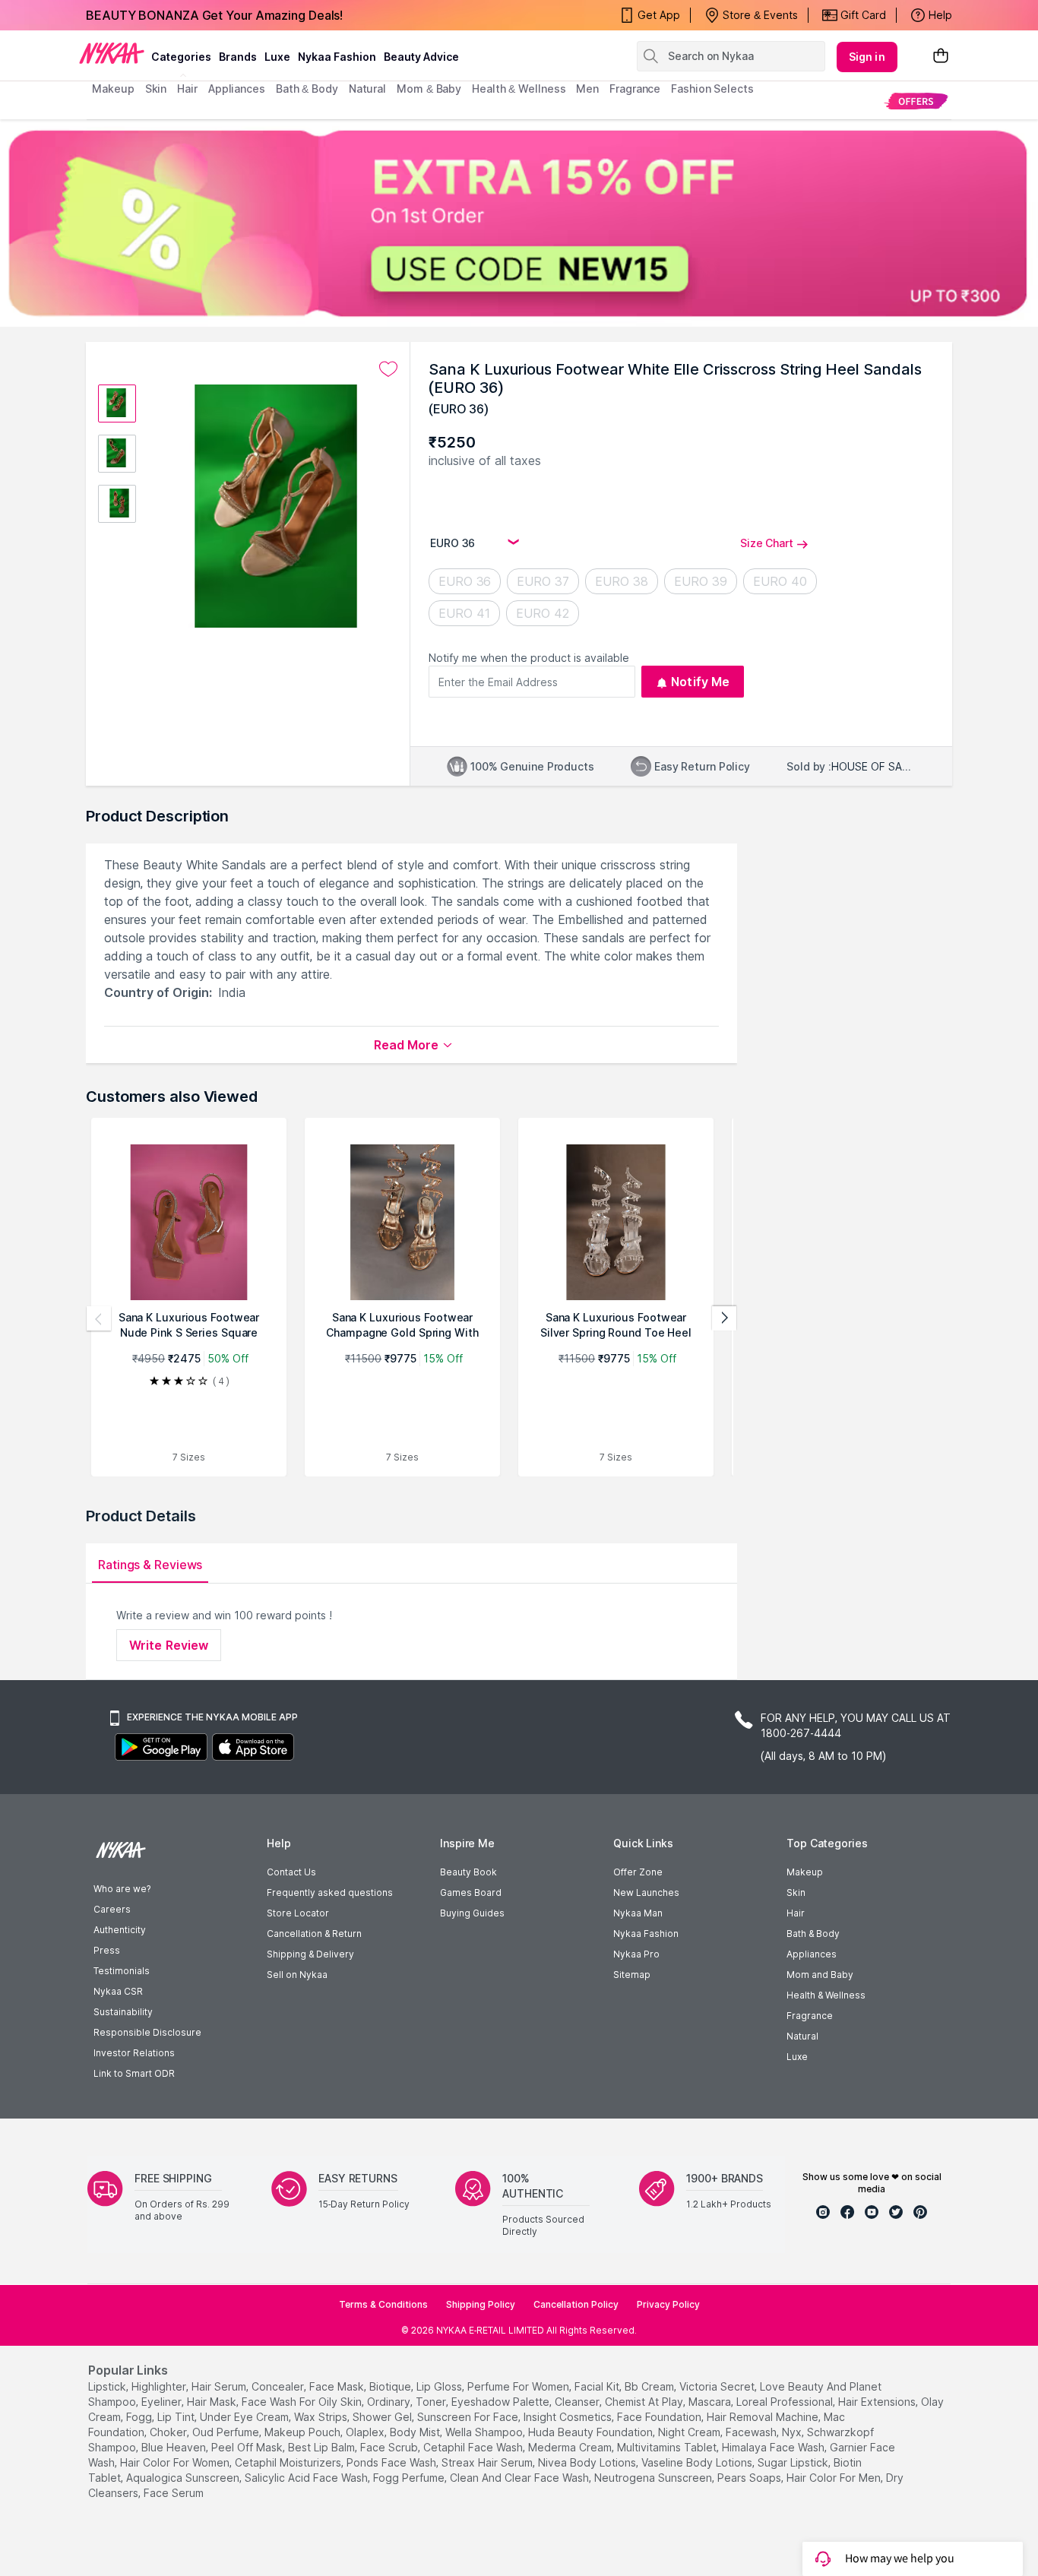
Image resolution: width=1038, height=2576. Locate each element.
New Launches (646, 1892)
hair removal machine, (764, 2417)
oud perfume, (227, 2432)
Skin (796, 1892)
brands (238, 57)
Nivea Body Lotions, (588, 2462)
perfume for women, (519, 2386)
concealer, (279, 2386)
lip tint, (177, 2417)
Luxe (797, 2057)
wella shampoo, (485, 2432)
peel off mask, (248, 2447)
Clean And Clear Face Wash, (521, 2478)
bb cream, (650, 2386)
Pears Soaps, (750, 2478)
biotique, (391, 2386)
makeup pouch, (304, 2432)
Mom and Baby (820, 1975)
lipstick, (108, 2386)
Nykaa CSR (118, 1991)
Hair (796, 1913)
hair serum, (220, 2386)
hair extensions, (878, 2402)
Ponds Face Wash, (392, 2462)
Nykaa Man (638, 1913)
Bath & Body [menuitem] (307, 89)
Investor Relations (134, 2053)
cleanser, (578, 2402)
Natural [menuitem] (367, 89)
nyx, (793, 2432)
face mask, (338, 2386)
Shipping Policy (481, 2304)
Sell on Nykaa (297, 1975)
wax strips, (322, 2417)
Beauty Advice (421, 57)
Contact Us (291, 1872)
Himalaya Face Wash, (774, 2447)
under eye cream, (245, 2417)
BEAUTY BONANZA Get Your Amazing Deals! (214, 15)
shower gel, (383, 2417)
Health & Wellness (826, 1995)
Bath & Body (813, 1934)
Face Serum (174, 2493)
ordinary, (390, 2402)
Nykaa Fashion (337, 57)
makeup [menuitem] (113, 89)
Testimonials (122, 1971)
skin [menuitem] (156, 89)
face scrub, (390, 2447)
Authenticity (120, 1930)
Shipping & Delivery (310, 1954)
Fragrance (810, 2016)
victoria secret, (718, 2386)
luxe (277, 57)
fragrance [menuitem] (635, 89)
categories (181, 57)
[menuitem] (916, 101)
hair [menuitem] (187, 89)
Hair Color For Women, (176, 2462)
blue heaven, (175, 2447)
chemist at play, (645, 2402)
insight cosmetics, (569, 2417)
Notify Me (700, 682)
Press (107, 1950)
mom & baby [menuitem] (429, 89)
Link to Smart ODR (134, 2073)
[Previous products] (99, 1318)
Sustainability (123, 2012)
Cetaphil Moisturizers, (289, 2462)
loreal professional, (786, 2402)
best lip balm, (323, 2447)
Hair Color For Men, (835, 2478)
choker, (169, 2432)
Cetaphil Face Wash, (474, 2447)
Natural (802, 2036)
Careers (112, 1909)
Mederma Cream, (571, 2447)
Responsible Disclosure (147, 2032)
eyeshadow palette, (502, 2402)
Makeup (805, 1872)
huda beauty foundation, (592, 2432)
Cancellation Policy (576, 2304)
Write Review (169, 1645)
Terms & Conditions (383, 2304)
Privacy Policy (668, 2304)
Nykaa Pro (636, 1954)
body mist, (416, 2432)
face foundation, (660, 2417)
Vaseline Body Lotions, (698, 2462)
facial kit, (598, 2386)
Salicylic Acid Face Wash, (307, 2478)
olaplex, (366, 2432)
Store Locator (298, 1913)
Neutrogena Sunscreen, (654, 2478)
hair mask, (213, 2402)
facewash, (752, 2432)
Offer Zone (638, 1872)
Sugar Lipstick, (794, 2462)
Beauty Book (468, 1872)
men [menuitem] (587, 89)
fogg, (140, 2417)
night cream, (690, 2432)
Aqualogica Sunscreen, (184, 2478)
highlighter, (160, 2386)
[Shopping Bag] (941, 57)
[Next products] (724, 1318)
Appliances (812, 1954)
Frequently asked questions (330, 1892)
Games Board (471, 1892)
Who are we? (122, 1889)
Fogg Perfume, (410, 2478)
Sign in (867, 57)
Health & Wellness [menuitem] (519, 89)
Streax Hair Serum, (488, 2462)
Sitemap (632, 1975)
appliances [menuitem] (237, 89)
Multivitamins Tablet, (668, 2447)
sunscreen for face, (469, 2417)
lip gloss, (440, 2386)
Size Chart (767, 543)
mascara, (711, 2402)
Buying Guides (472, 1913)
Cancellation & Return (314, 1934)
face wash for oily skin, (303, 2402)
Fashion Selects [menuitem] (712, 89)
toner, (432, 2402)
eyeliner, (163, 2402)
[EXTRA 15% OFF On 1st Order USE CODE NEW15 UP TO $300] (519, 223)
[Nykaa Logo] (112, 52)
